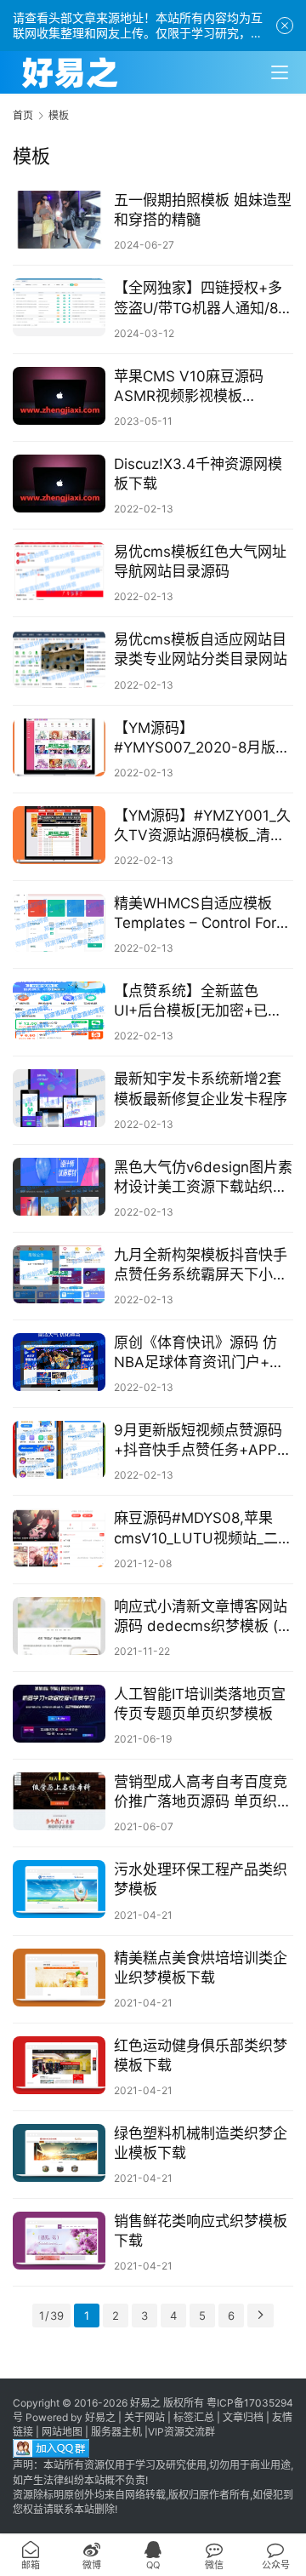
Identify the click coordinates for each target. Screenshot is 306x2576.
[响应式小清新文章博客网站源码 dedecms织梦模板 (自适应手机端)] (59, 1626)
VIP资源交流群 (181, 2432)
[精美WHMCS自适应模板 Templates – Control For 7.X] (59, 923)
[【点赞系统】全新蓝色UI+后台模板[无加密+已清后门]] (59, 1010)
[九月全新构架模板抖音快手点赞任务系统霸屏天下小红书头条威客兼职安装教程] (59, 1274)
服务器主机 (116, 2432)
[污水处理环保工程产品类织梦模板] (59, 1889)
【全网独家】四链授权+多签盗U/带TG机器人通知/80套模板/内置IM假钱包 (201, 298)
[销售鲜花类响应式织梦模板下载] (59, 2241)
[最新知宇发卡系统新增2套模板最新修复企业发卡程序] (59, 1098)
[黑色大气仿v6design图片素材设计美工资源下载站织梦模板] (59, 1187)
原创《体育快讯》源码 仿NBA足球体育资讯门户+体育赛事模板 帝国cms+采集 (200, 1353)
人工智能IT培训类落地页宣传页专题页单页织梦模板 (200, 1704)
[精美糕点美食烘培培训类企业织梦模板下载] (59, 1978)
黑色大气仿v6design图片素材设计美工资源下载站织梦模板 (203, 1178)
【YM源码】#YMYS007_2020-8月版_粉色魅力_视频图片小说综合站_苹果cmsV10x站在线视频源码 (198, 738)
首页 (23, 115)
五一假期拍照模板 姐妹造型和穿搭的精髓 (203, 210)
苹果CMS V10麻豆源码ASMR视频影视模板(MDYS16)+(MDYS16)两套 (200, 387)
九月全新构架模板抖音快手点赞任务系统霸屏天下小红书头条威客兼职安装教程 (201, 1265)
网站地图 (62, 2432)
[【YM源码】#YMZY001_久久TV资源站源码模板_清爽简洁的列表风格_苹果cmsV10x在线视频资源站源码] (59, 835)
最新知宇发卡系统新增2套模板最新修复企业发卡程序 (201, 1088)
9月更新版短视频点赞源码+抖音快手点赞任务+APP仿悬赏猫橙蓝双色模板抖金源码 (203, 1441)
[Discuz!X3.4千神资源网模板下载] (59, 484)
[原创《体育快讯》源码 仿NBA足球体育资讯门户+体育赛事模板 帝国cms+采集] (59, 1362)
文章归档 (243, 2417)
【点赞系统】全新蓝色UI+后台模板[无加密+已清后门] (198, 1002)
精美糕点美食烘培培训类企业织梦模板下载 (201, 1968)
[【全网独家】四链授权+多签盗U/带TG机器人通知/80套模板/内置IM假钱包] (59, 307)
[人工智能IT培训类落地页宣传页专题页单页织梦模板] (59, 1714)
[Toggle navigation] (280, 72)
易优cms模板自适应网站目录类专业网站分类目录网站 (201, 649)
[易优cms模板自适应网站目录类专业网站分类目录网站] (59, 659)
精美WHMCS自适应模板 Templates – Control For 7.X (195, 914)
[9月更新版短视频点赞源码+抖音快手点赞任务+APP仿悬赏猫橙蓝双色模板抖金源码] (59, 1450)
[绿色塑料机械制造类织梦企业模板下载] (59, 2153)
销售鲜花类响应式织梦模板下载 (201, 2231)
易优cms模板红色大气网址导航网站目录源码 (200, 561)
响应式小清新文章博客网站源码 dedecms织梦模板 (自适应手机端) (203, 1617)
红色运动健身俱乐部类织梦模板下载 (201, 2055)
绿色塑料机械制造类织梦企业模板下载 (201, 2143)
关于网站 (144, 2417)
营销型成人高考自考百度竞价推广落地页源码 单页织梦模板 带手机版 (203, 1792)
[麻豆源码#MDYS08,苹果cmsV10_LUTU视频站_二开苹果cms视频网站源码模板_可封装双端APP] (59, 1537)
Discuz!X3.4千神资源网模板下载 (198, 474)
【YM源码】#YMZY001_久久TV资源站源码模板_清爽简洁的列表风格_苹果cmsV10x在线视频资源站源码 (202, 826)
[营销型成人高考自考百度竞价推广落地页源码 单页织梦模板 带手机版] (59, 1801)
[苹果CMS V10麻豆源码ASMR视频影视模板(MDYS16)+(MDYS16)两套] (59, 396)
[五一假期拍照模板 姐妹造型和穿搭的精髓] (59, 220)
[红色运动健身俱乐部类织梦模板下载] (59, 2065)
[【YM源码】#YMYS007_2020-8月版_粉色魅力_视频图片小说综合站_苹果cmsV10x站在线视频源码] (59, 747)
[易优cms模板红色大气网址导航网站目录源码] (59, 571)
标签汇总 (194, 2417)
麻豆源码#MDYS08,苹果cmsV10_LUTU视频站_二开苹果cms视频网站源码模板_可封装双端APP (204, 1528)
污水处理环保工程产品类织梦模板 (201, 1879)
